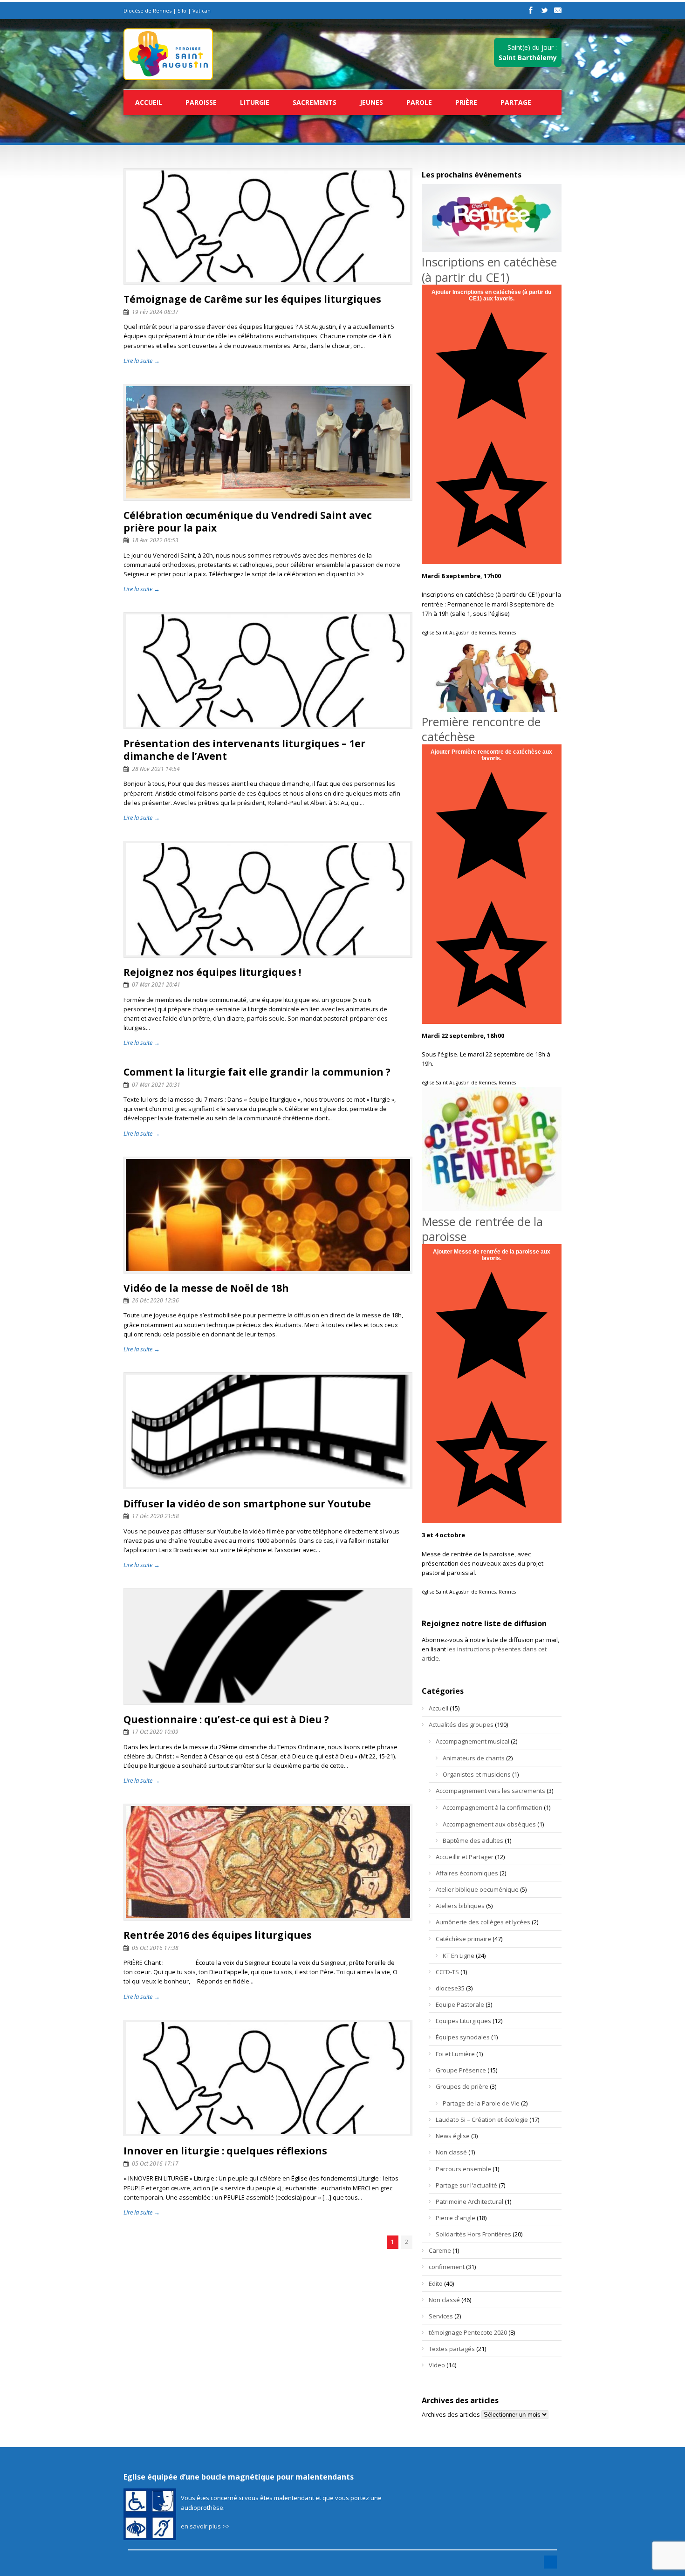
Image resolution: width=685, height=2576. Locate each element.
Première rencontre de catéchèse (481, 729)
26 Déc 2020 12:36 (155, 1300)
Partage (516, 102)
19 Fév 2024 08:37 (155, 312)
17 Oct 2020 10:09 (155, 1732)
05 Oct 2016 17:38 (155, 1948)
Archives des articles (451, 2414)
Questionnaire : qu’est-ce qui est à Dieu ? (226, 1719)
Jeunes (371, 102)
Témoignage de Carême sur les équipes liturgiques (252, 299)
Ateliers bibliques (460, 1906)
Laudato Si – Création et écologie (482, 2119)
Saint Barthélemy (528, 58)
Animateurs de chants (474, 1758)
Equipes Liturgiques (463, 2021)
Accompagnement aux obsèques (489, 1824)
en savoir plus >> (205, 2526)
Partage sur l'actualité (466, 2185)
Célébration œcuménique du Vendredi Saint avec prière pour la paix (248, 521)
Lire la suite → (142, 361)
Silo (182, 10)
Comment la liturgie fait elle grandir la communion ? (257, 1072)
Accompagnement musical (473, 1741)
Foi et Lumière (455, 2054)
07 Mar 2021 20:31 (156, 1085)
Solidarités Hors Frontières (473, 2234)
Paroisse (201, 102)
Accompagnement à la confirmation (493, 1807)
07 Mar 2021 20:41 (156, 985)
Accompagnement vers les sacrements (490, 1791)
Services (441, 2316)
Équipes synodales (463, 2037)
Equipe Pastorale (460, 2004)
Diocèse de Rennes (147, 10)
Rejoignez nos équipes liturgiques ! (212, 972)
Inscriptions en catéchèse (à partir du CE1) (489, 269)
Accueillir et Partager (465, 1857)
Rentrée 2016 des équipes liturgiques (218, 1935)
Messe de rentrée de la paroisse (482, 1229)
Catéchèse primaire (463, 1939)
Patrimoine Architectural (469, 2201)
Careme (440, 2250)
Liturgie (255, 102)
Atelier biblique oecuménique (477, 1889)
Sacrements (315, 102)
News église (453, 2136)
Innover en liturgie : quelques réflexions (225, 2151)
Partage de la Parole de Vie (481, 2103)
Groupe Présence (461, 2070)
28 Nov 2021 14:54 (156, 769)
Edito (436, 2283)
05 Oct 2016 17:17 (155, 2164)
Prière (466, 102)
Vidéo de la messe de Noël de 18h (206, 1288)
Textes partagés (452, 2349)
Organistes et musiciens (477, 1774)
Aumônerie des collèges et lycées (483, 1922)
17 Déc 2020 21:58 (155, 1516)
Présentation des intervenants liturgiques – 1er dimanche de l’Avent (244, 750)
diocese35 (450, 1988)
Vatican (202, 10)
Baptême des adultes (473, 1840)
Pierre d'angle (456, 2218)
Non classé (451, 2152)
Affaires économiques (467, 1873)
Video (437, 2365)
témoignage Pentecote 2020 (468, 2332)
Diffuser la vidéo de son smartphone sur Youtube (247, 1504)
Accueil (149, 102)
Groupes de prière (462, 2086)
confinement (447, 2267)
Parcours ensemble (463, 2169)
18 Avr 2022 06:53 (155, 540)
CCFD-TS (447, 1972)
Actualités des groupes (461, 1724)
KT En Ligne (459, 1956)
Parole (419, 102)
